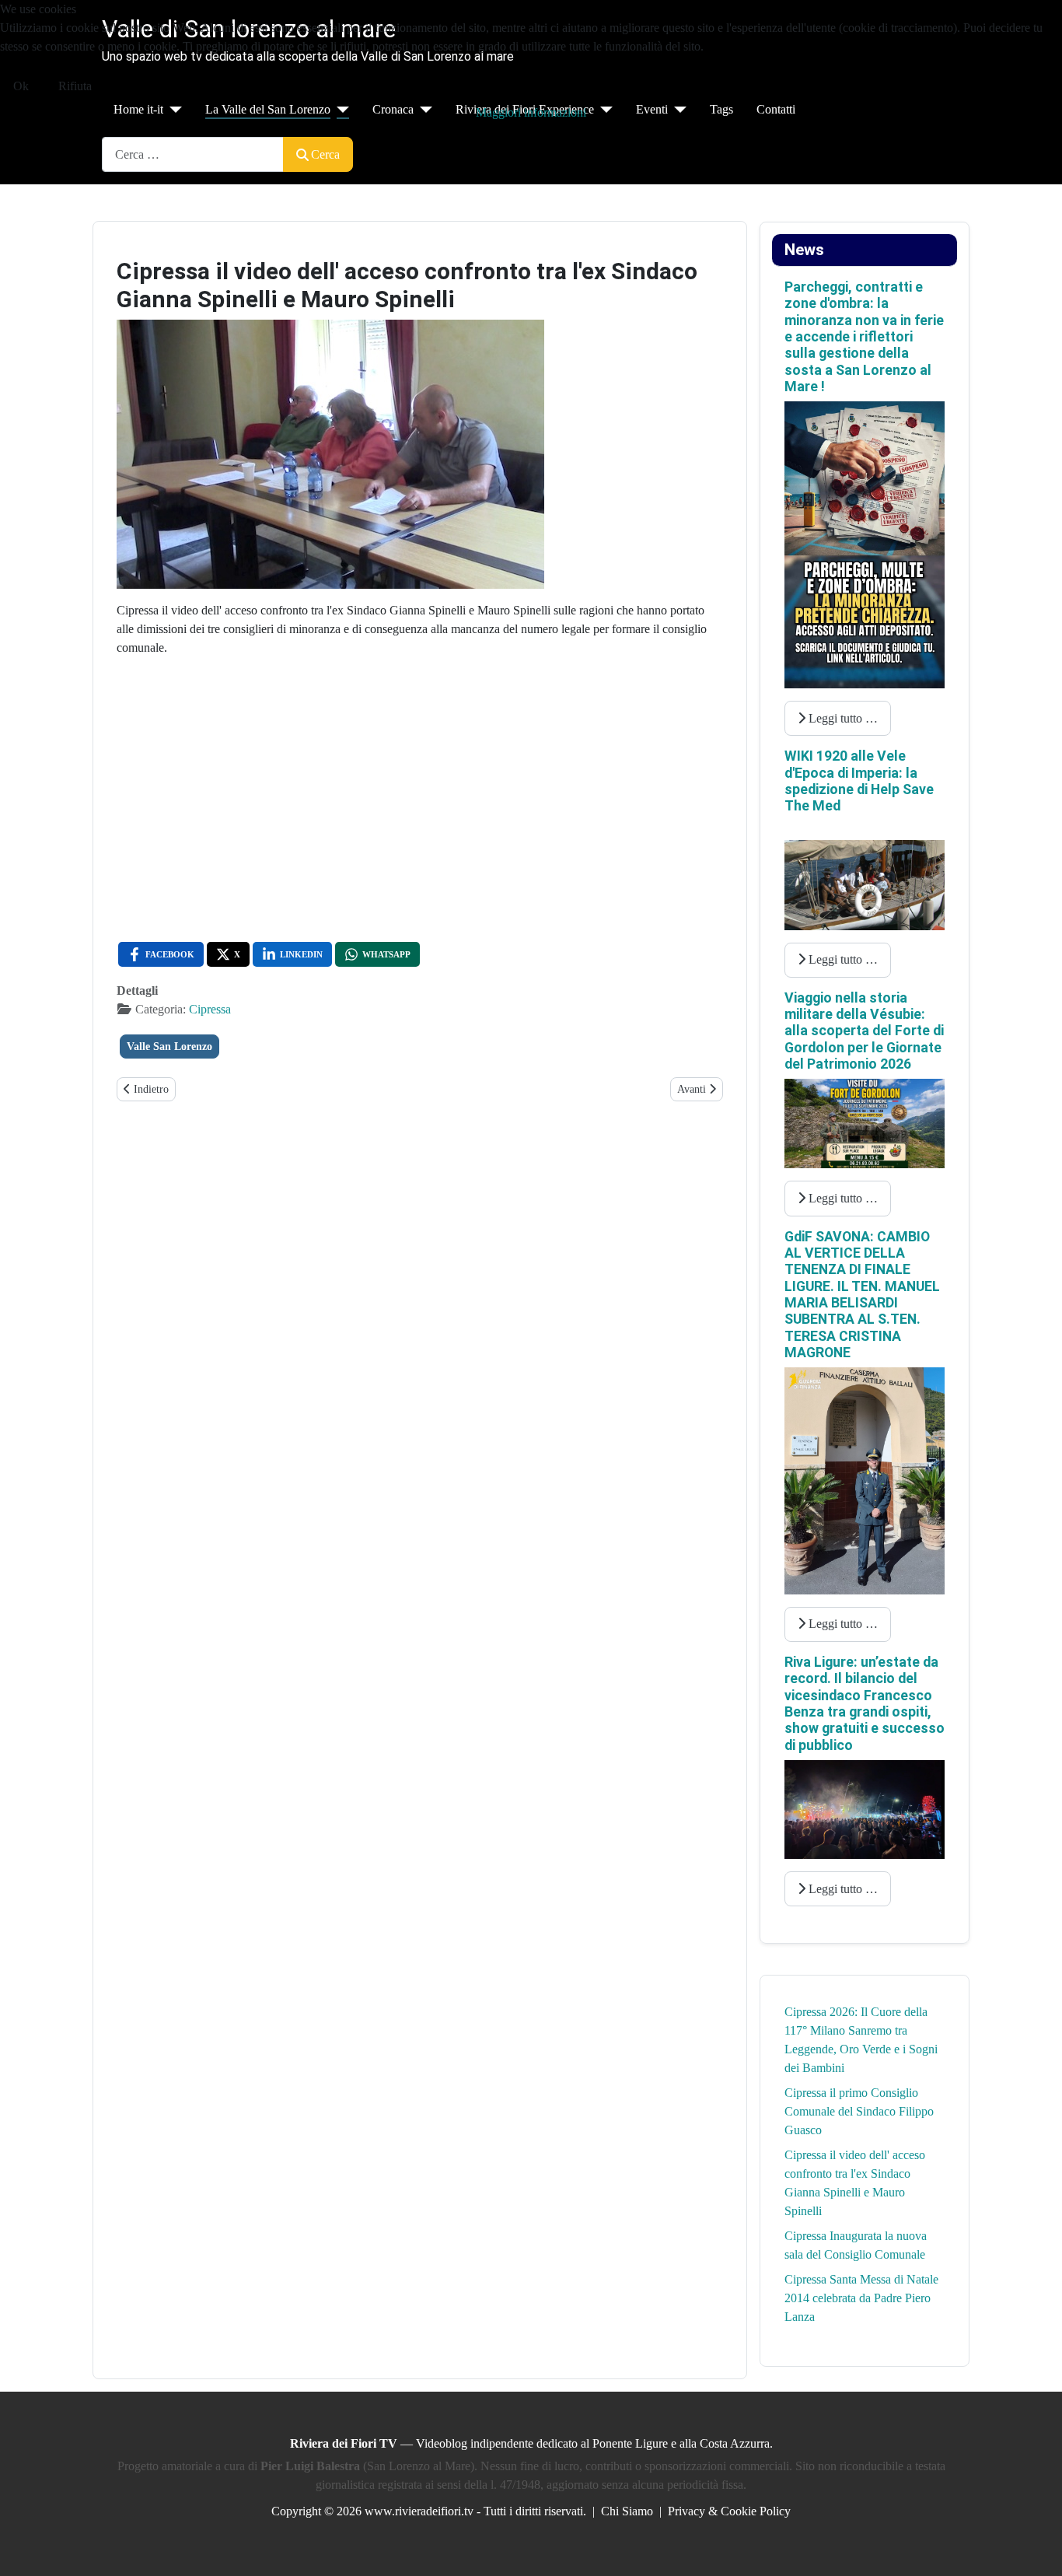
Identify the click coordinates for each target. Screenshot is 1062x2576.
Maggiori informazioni (531, 112)
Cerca (325, 154)
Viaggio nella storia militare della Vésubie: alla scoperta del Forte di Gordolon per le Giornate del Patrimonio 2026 (864, 1031)
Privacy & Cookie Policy (729, 2511)
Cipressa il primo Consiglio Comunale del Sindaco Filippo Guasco (859, 2111)
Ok (21, 86)
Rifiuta (75, 86)
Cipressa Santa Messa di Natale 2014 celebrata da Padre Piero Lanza (861, 2298)
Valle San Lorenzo (169, 1046)
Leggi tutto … (842, 718)
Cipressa (210, 1009)
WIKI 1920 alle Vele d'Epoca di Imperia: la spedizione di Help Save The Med (859, 781)
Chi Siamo (627, 2511)
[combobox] (193, 154)
